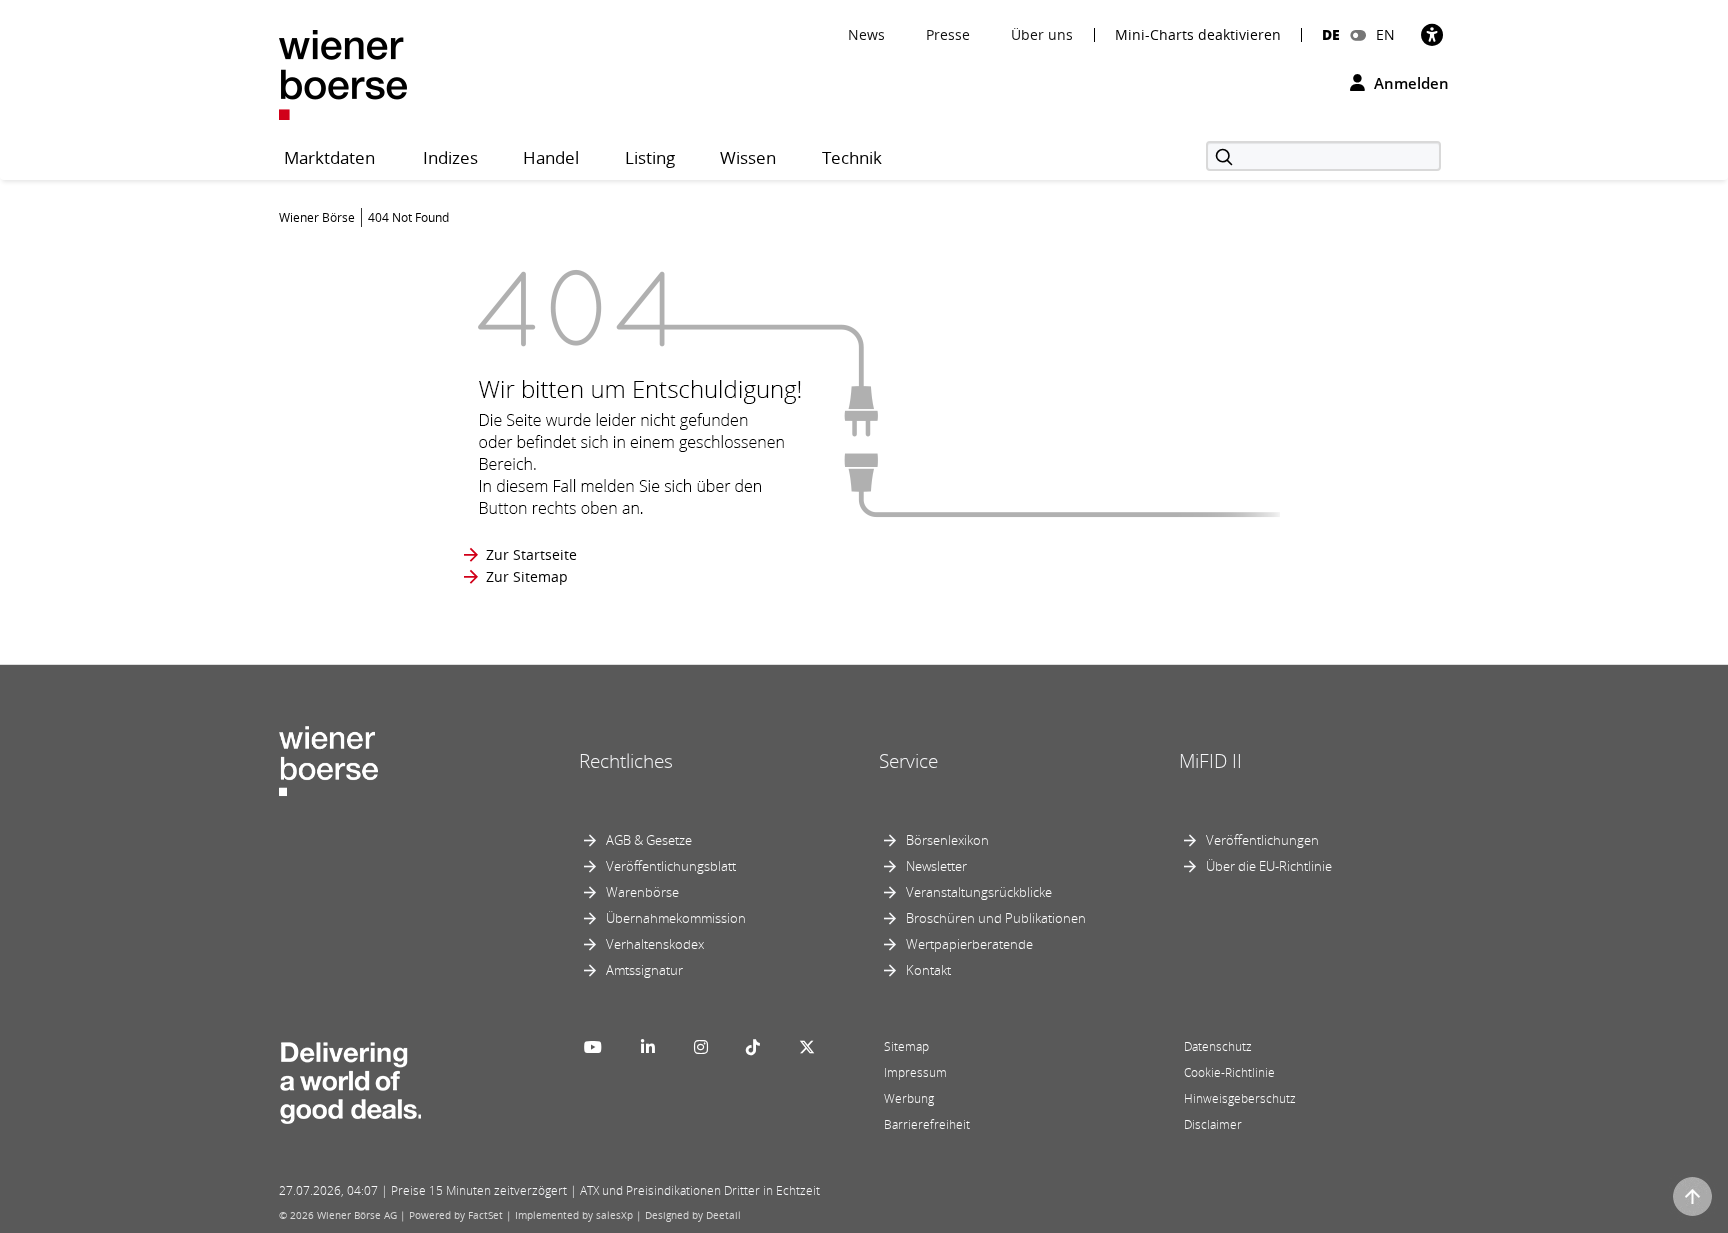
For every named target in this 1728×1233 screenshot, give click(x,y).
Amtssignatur (644, 970)
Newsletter (936, 866)
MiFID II (1210, 761)
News (866, 34)
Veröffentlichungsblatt (671, 866)
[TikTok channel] (753, 1047)
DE (1331, 34)
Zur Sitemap (527, 576)
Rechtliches (626, 761)
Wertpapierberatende (969, 944)
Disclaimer (1213, 1124)
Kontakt (928, 970)
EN (1385, 34)
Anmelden (1409, 83)
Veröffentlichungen (1262, 840)
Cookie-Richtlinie (1229, 1072)
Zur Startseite (531, 554)
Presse (948, 34)
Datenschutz (1218, 1046)
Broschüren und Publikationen (996, 918)
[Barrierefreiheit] (1432, 34)
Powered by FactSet (456, 1215)
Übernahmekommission (676, 918)
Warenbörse (642, 892)
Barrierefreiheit (927, 1124)
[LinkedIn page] (648, 1047)
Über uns (1042, 34)
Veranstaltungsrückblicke (979, 892)
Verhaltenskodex (655, 944)
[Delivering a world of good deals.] (350, 1078)
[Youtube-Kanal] (593, 1047)
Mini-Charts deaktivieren (1198, 35)
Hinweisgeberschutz (1240, 1098)
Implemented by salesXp (574, 1215)
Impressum (915, 1072)
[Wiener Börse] (343, 73)
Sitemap (906, 1046)
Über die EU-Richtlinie (1269, 866)
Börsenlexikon (947, 840)
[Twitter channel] (807, 1047)
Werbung (909, 1098)
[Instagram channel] (701, 1047)
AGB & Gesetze (649, 840)
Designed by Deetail (693, 1215)
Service (908, 761)
